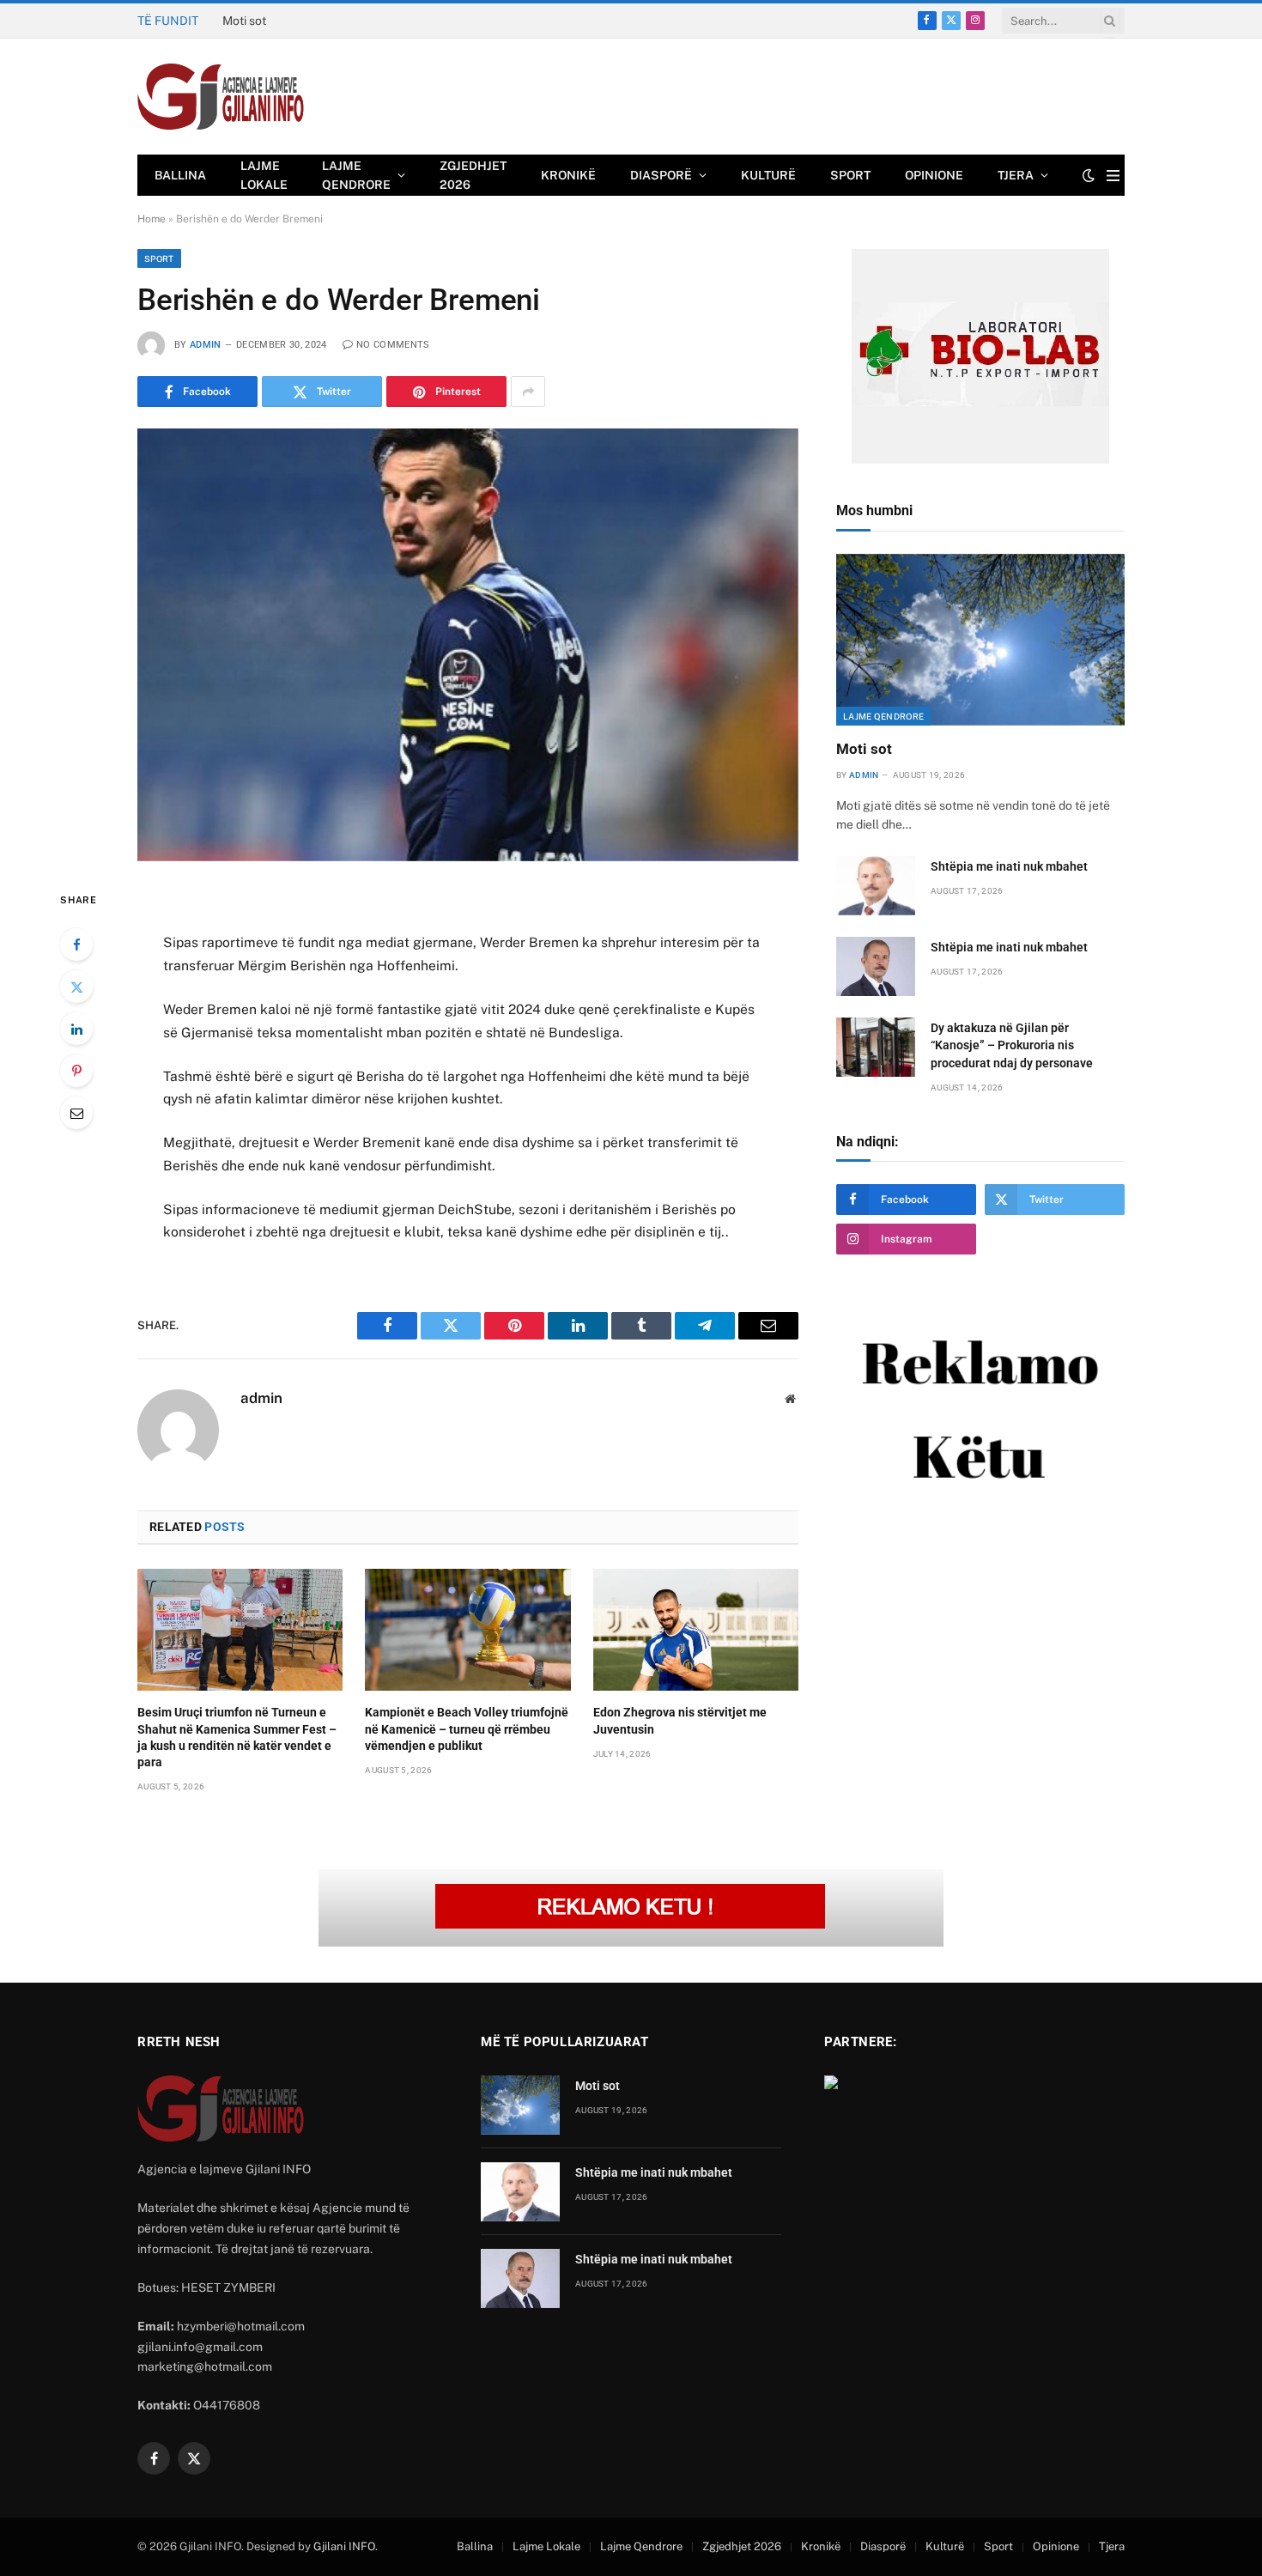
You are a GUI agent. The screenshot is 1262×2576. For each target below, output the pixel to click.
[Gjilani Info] (221, 97)
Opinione (934, 175)
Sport (850, 175)
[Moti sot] (980, 640)
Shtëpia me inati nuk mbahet (300, 21)
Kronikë (568, 175)
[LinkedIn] (76, 1029)
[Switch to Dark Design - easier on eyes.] (1089, 175)
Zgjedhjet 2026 (473, 175)
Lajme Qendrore (356, 175)
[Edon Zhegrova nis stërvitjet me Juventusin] (696, 1630)
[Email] (76, 1113)
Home (152, 219)
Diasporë (661, 175)
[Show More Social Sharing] (528, 392)
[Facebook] (76, 945)
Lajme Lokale (264, 175)
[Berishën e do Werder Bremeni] (468, 644)
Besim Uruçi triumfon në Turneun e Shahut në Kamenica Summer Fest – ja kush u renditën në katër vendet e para (237, 1737)
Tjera (1016, 175)
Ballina (180, 175)
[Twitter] (76, 987)
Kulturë (768, 175)
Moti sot (864, 749)
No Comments (393, 345)
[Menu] (1113, 176)
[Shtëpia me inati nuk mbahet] (876, 886)
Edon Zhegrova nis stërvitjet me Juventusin (680, 1720)
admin (206, 345)
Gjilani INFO (344, 2546)
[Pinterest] (76, 1071)
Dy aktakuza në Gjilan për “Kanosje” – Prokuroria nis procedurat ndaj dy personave (1012, 1045)
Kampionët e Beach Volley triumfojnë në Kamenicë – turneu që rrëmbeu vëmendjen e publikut (467, 1728)
